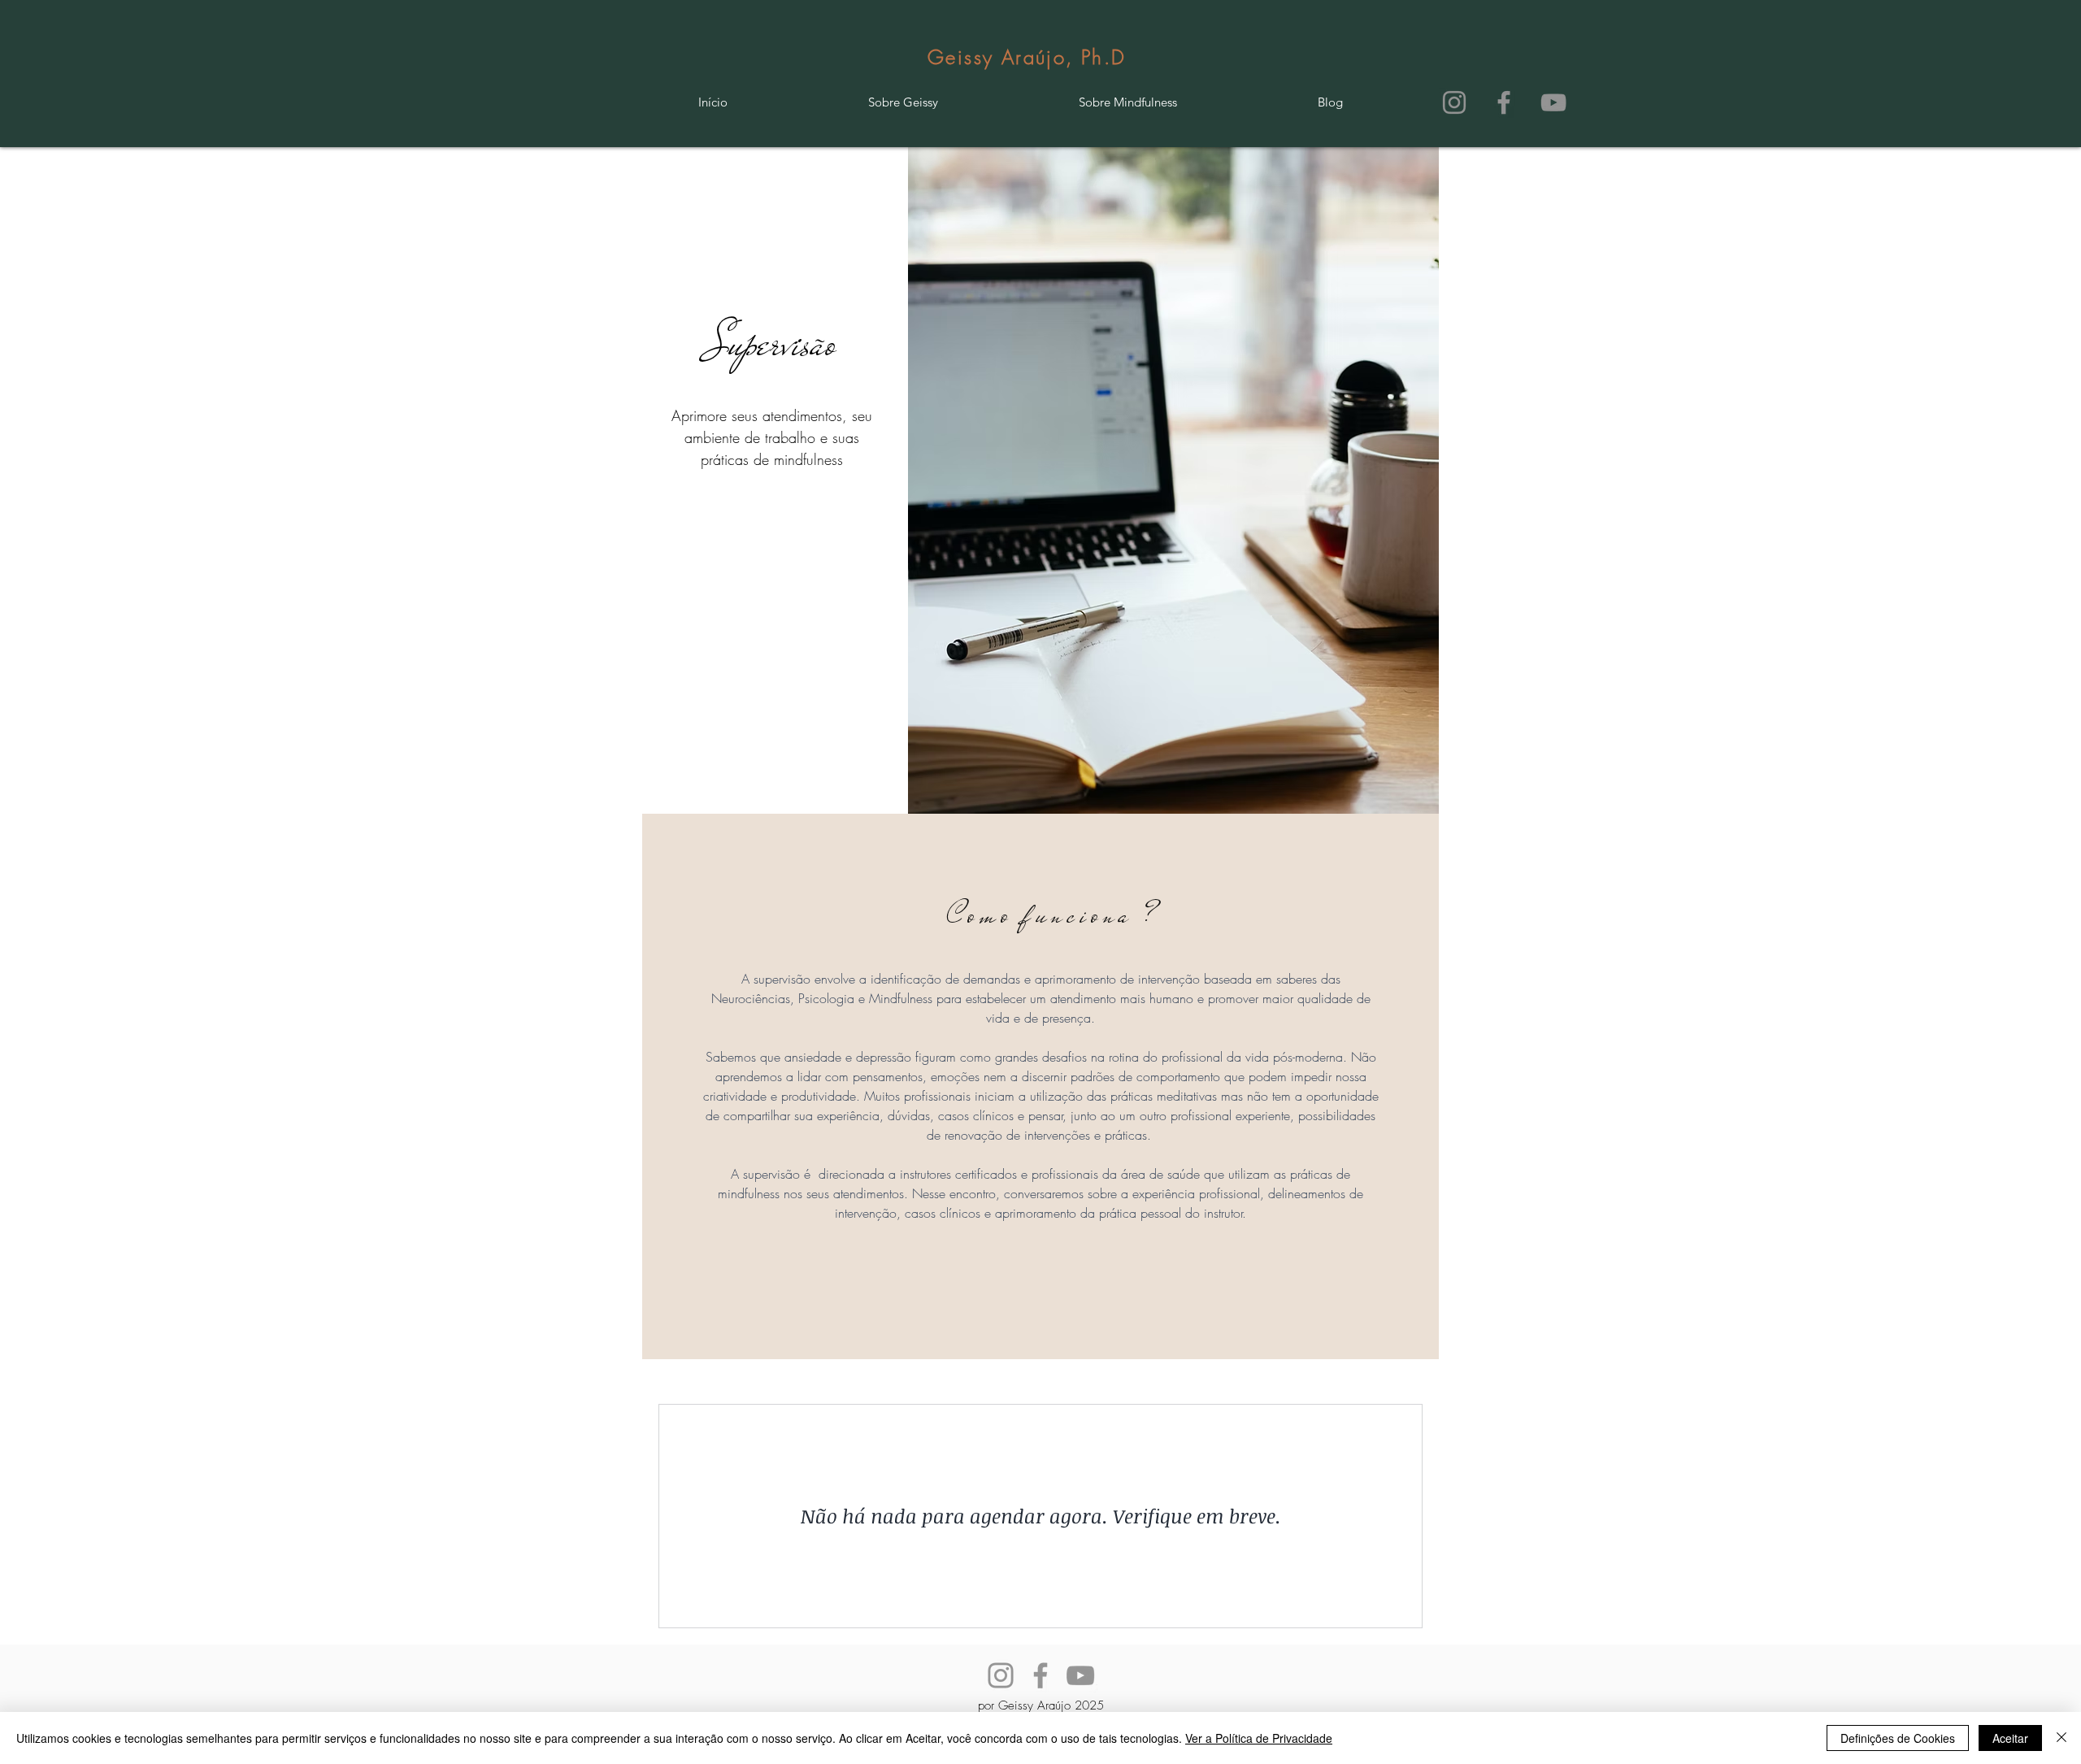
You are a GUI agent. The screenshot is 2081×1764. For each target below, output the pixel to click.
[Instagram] (1001, 1675)
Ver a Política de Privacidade (1259, 1738)
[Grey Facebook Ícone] (1504, 102)
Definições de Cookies (1898, 1738)
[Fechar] (2061, 1738)
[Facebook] (1040, 1675)
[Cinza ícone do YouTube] (1553, 102)
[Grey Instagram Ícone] (1454, 102)
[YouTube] (1080, 1675)
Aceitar (2010, 1738)
